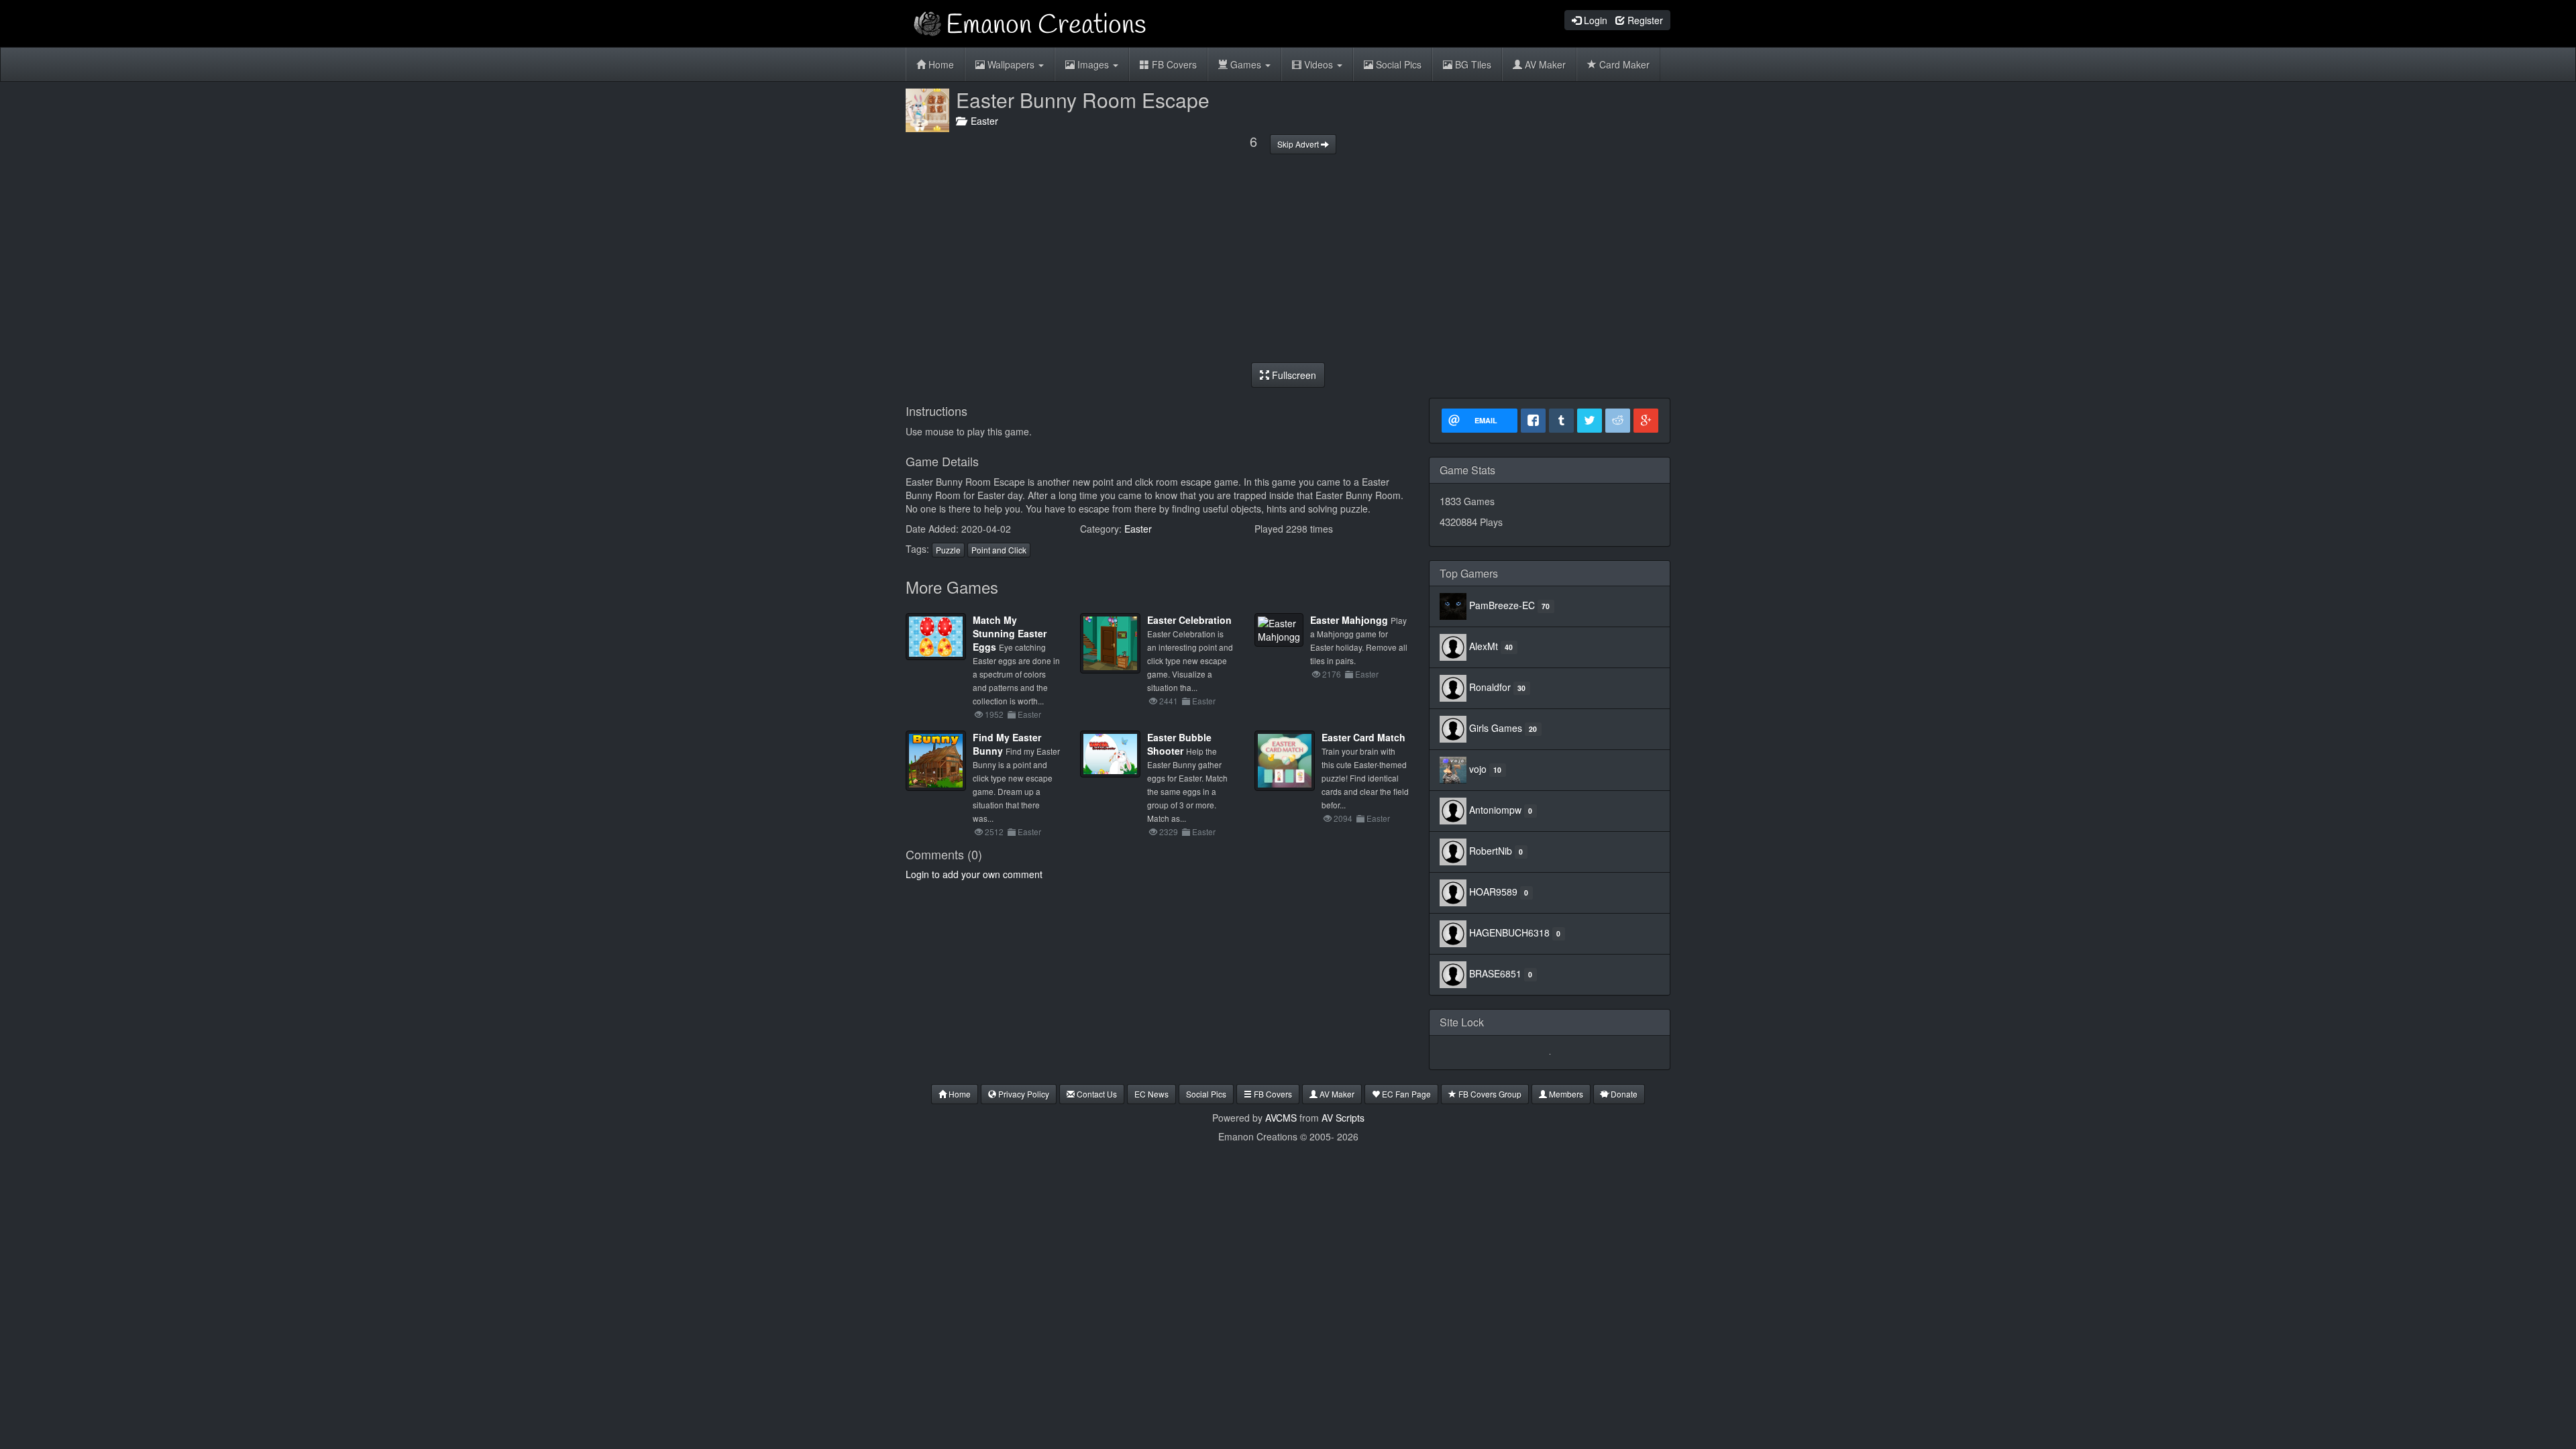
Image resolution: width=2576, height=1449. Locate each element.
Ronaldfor (1490, 687)
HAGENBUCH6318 (1509, 932)
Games (1246, 64)
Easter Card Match (1363, 737)
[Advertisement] (1288, 258)
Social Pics (1397, 64)
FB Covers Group (1489, 1094)
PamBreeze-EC (1502, 605)
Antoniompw (1495, 810)
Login (1594, 20)
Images (1093, 64)
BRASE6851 (1495, 973)
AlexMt (1484, 646)
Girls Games (1496, 728)
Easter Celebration (1189, 620)
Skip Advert (1299, 144)
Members (1565, 1094)
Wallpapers (1011, 64)
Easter (982, 121)
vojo (1478, 769)
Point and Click (999, 550)
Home (940, 64)
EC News (1151, 1094)
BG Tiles (1472, 64)
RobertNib (1491, 851)
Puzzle (948, 550)
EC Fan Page (1405, 1094)
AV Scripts (1343, 1118)
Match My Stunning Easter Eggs (1010, 633)
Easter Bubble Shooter (1179, 744)
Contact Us (1096, 1094)
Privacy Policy (1023, 1094)
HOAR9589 (1493, 892)
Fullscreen (1293, 375)
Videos (1319, 64)
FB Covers (1173, 64)
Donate (1623, 1094)
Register (1644, 20)
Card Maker (1623, 64)
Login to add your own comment (974, 874)
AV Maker (1544, 64)
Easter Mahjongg (1349, 620)
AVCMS (1281, 1118)
